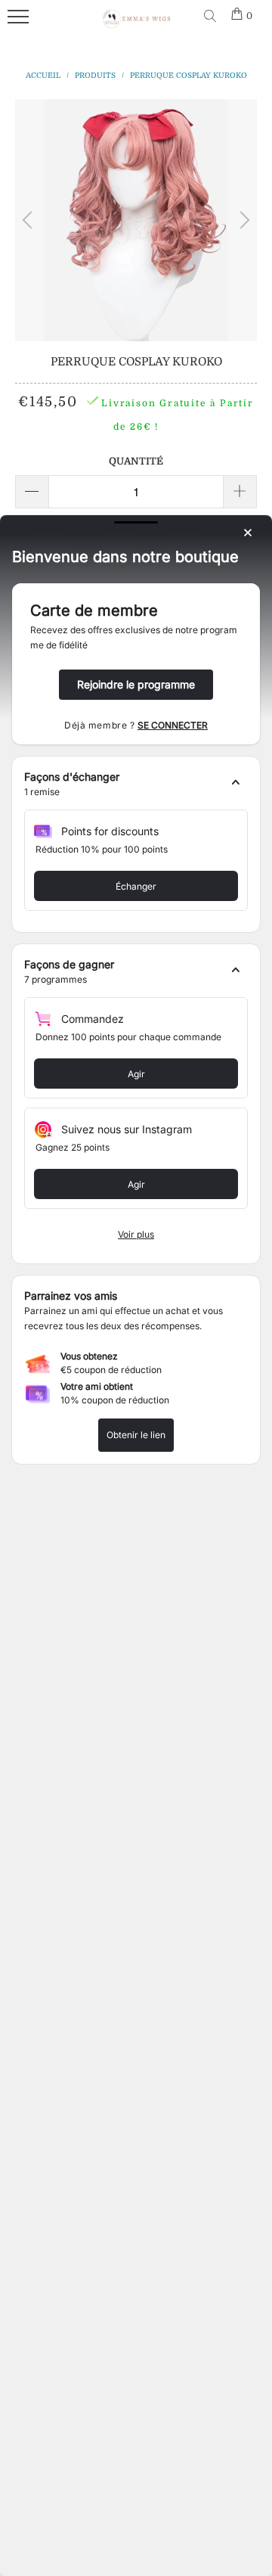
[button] (136, 785)
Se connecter (173, 725)
